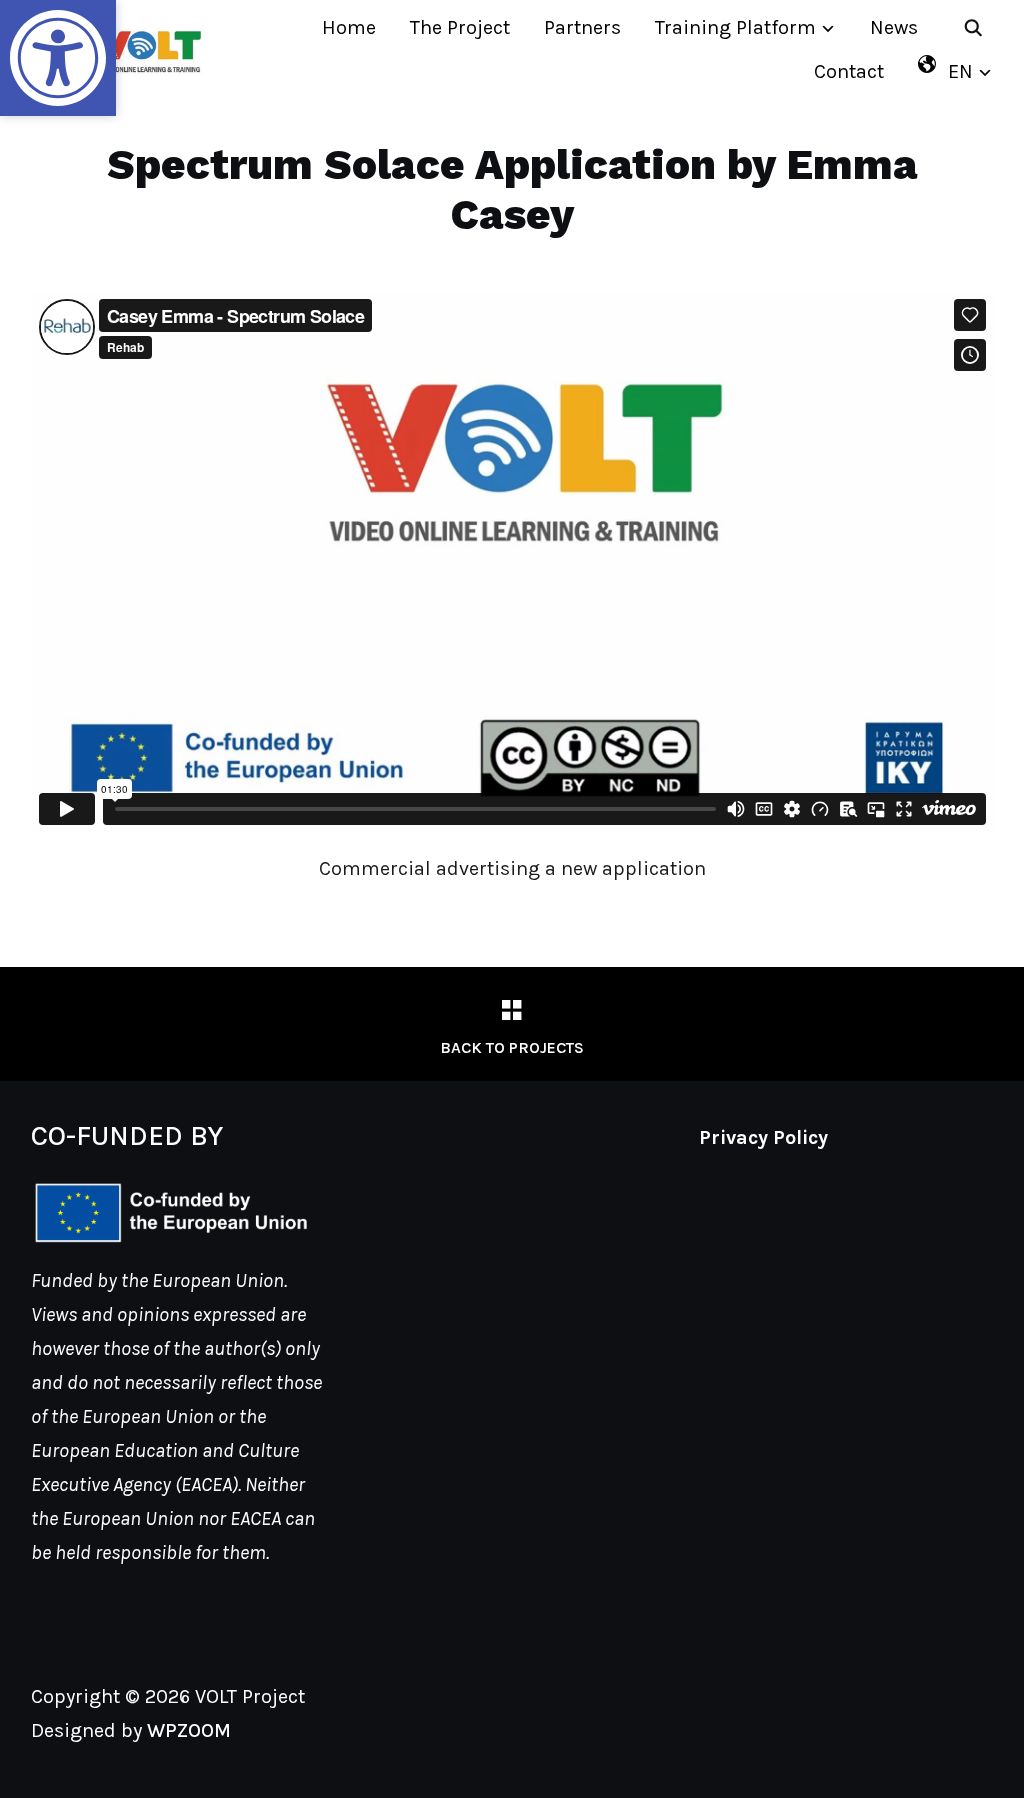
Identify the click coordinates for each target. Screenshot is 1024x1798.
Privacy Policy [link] (763, 1137)
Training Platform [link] (735, 27)
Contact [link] (849, 71)
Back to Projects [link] (512, 1047)
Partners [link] (582, 27)
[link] (58, 58)
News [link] (894, 27)
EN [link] (960, 71)
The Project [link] (460, 27)
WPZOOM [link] (189, 1730)
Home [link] (349, 27)
